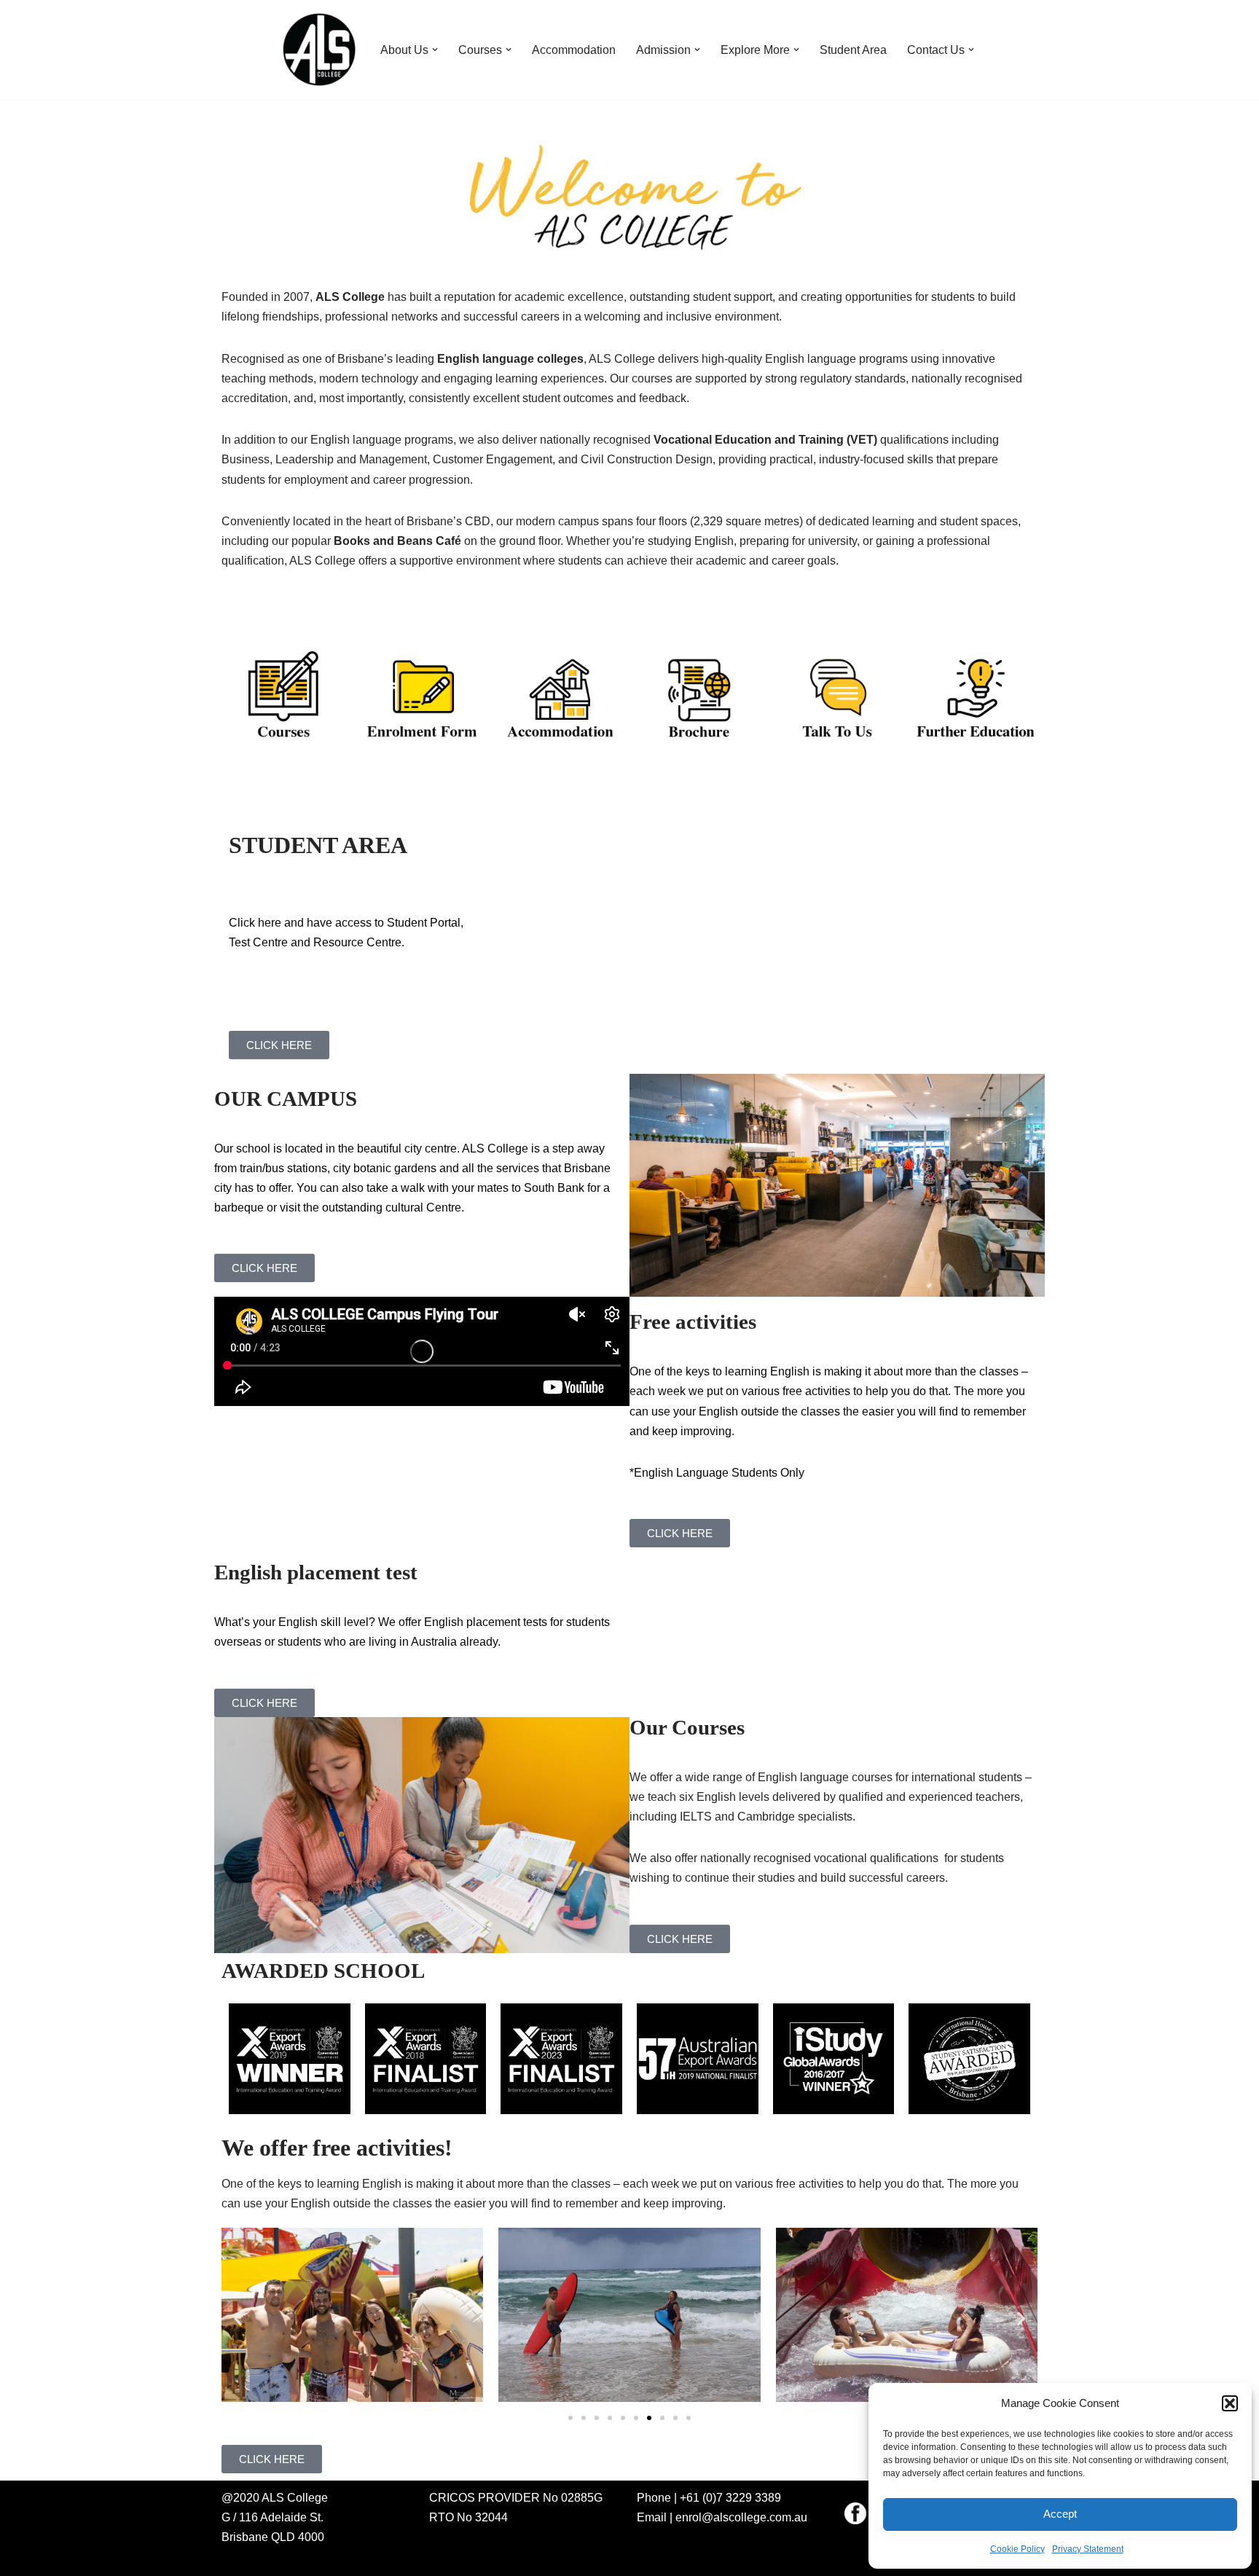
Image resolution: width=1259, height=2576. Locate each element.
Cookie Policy (1017, 2549)
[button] (1230, 2403)
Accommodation (574, 50)
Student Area (853, 50)
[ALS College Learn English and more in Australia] (319, 50)
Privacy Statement (1088, 2549)
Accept (1060, 2514)
